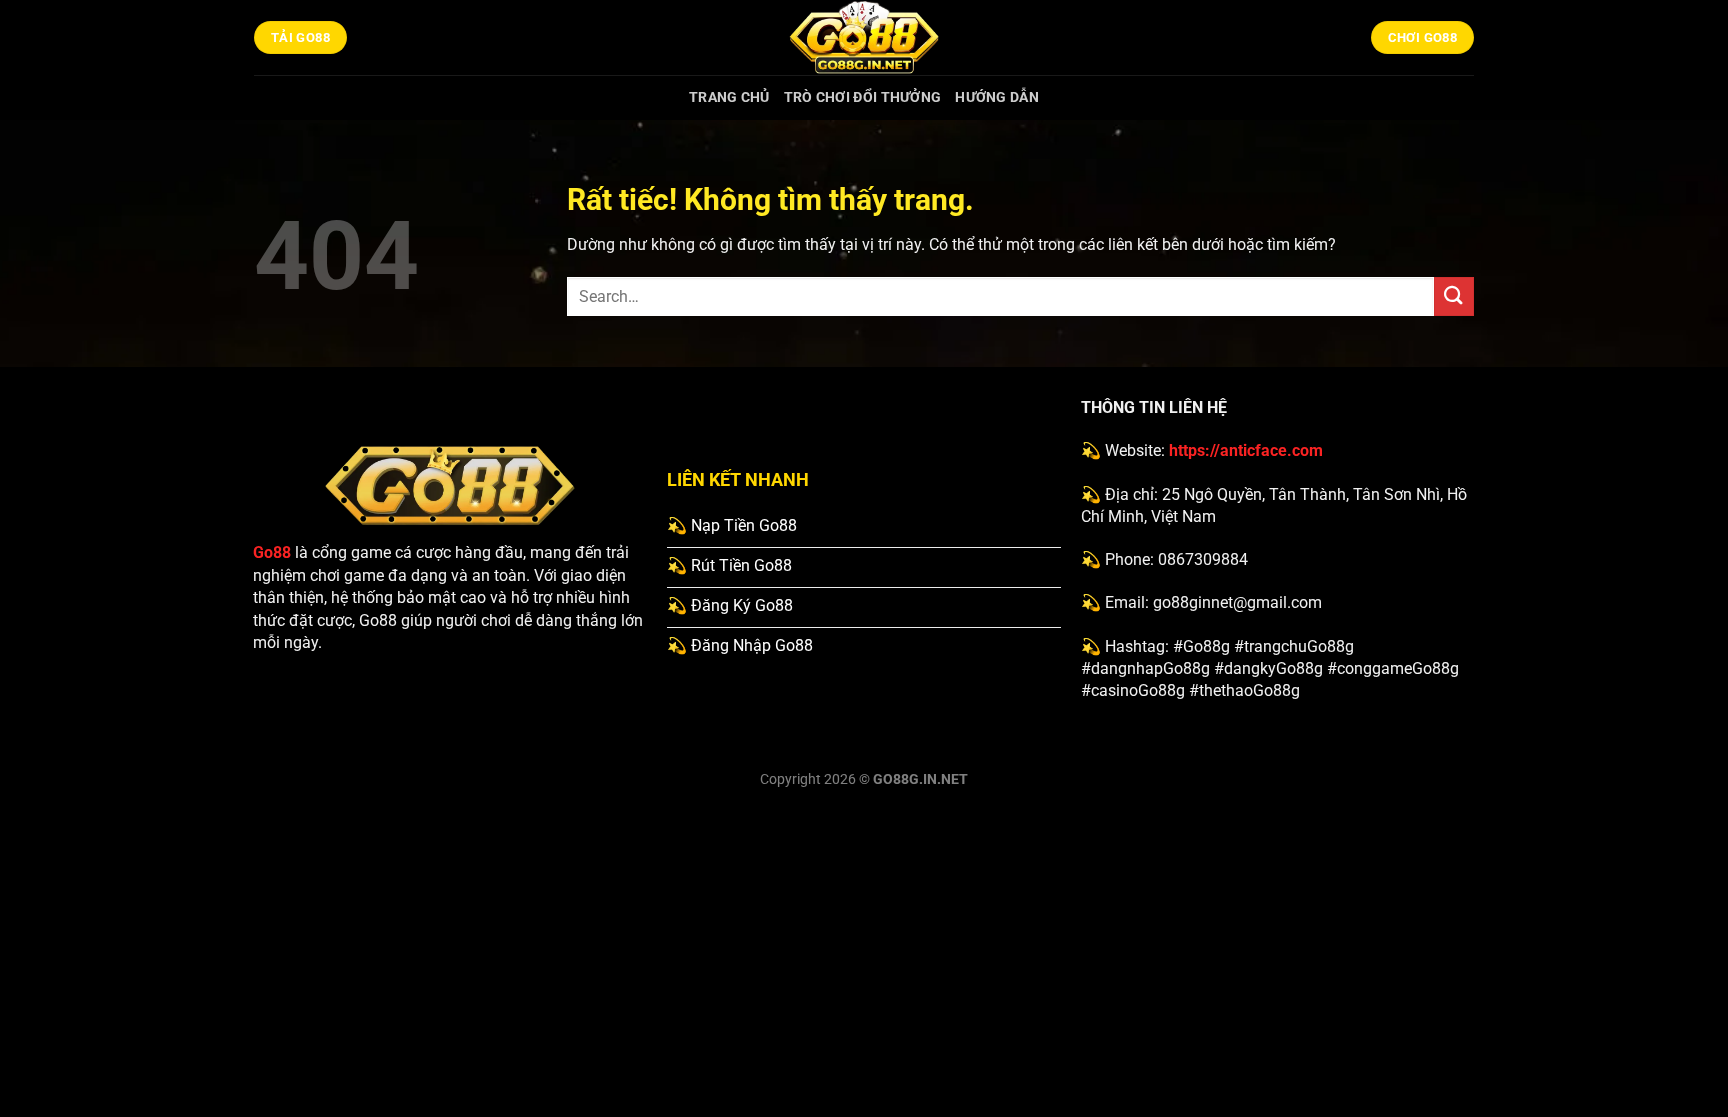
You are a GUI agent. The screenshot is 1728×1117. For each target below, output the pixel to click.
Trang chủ (729, 97)
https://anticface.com (1246, 450)
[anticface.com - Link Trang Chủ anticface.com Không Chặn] (864, 37)
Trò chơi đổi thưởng (862, 97)
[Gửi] (1454, 296)
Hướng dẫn (997, 97)
